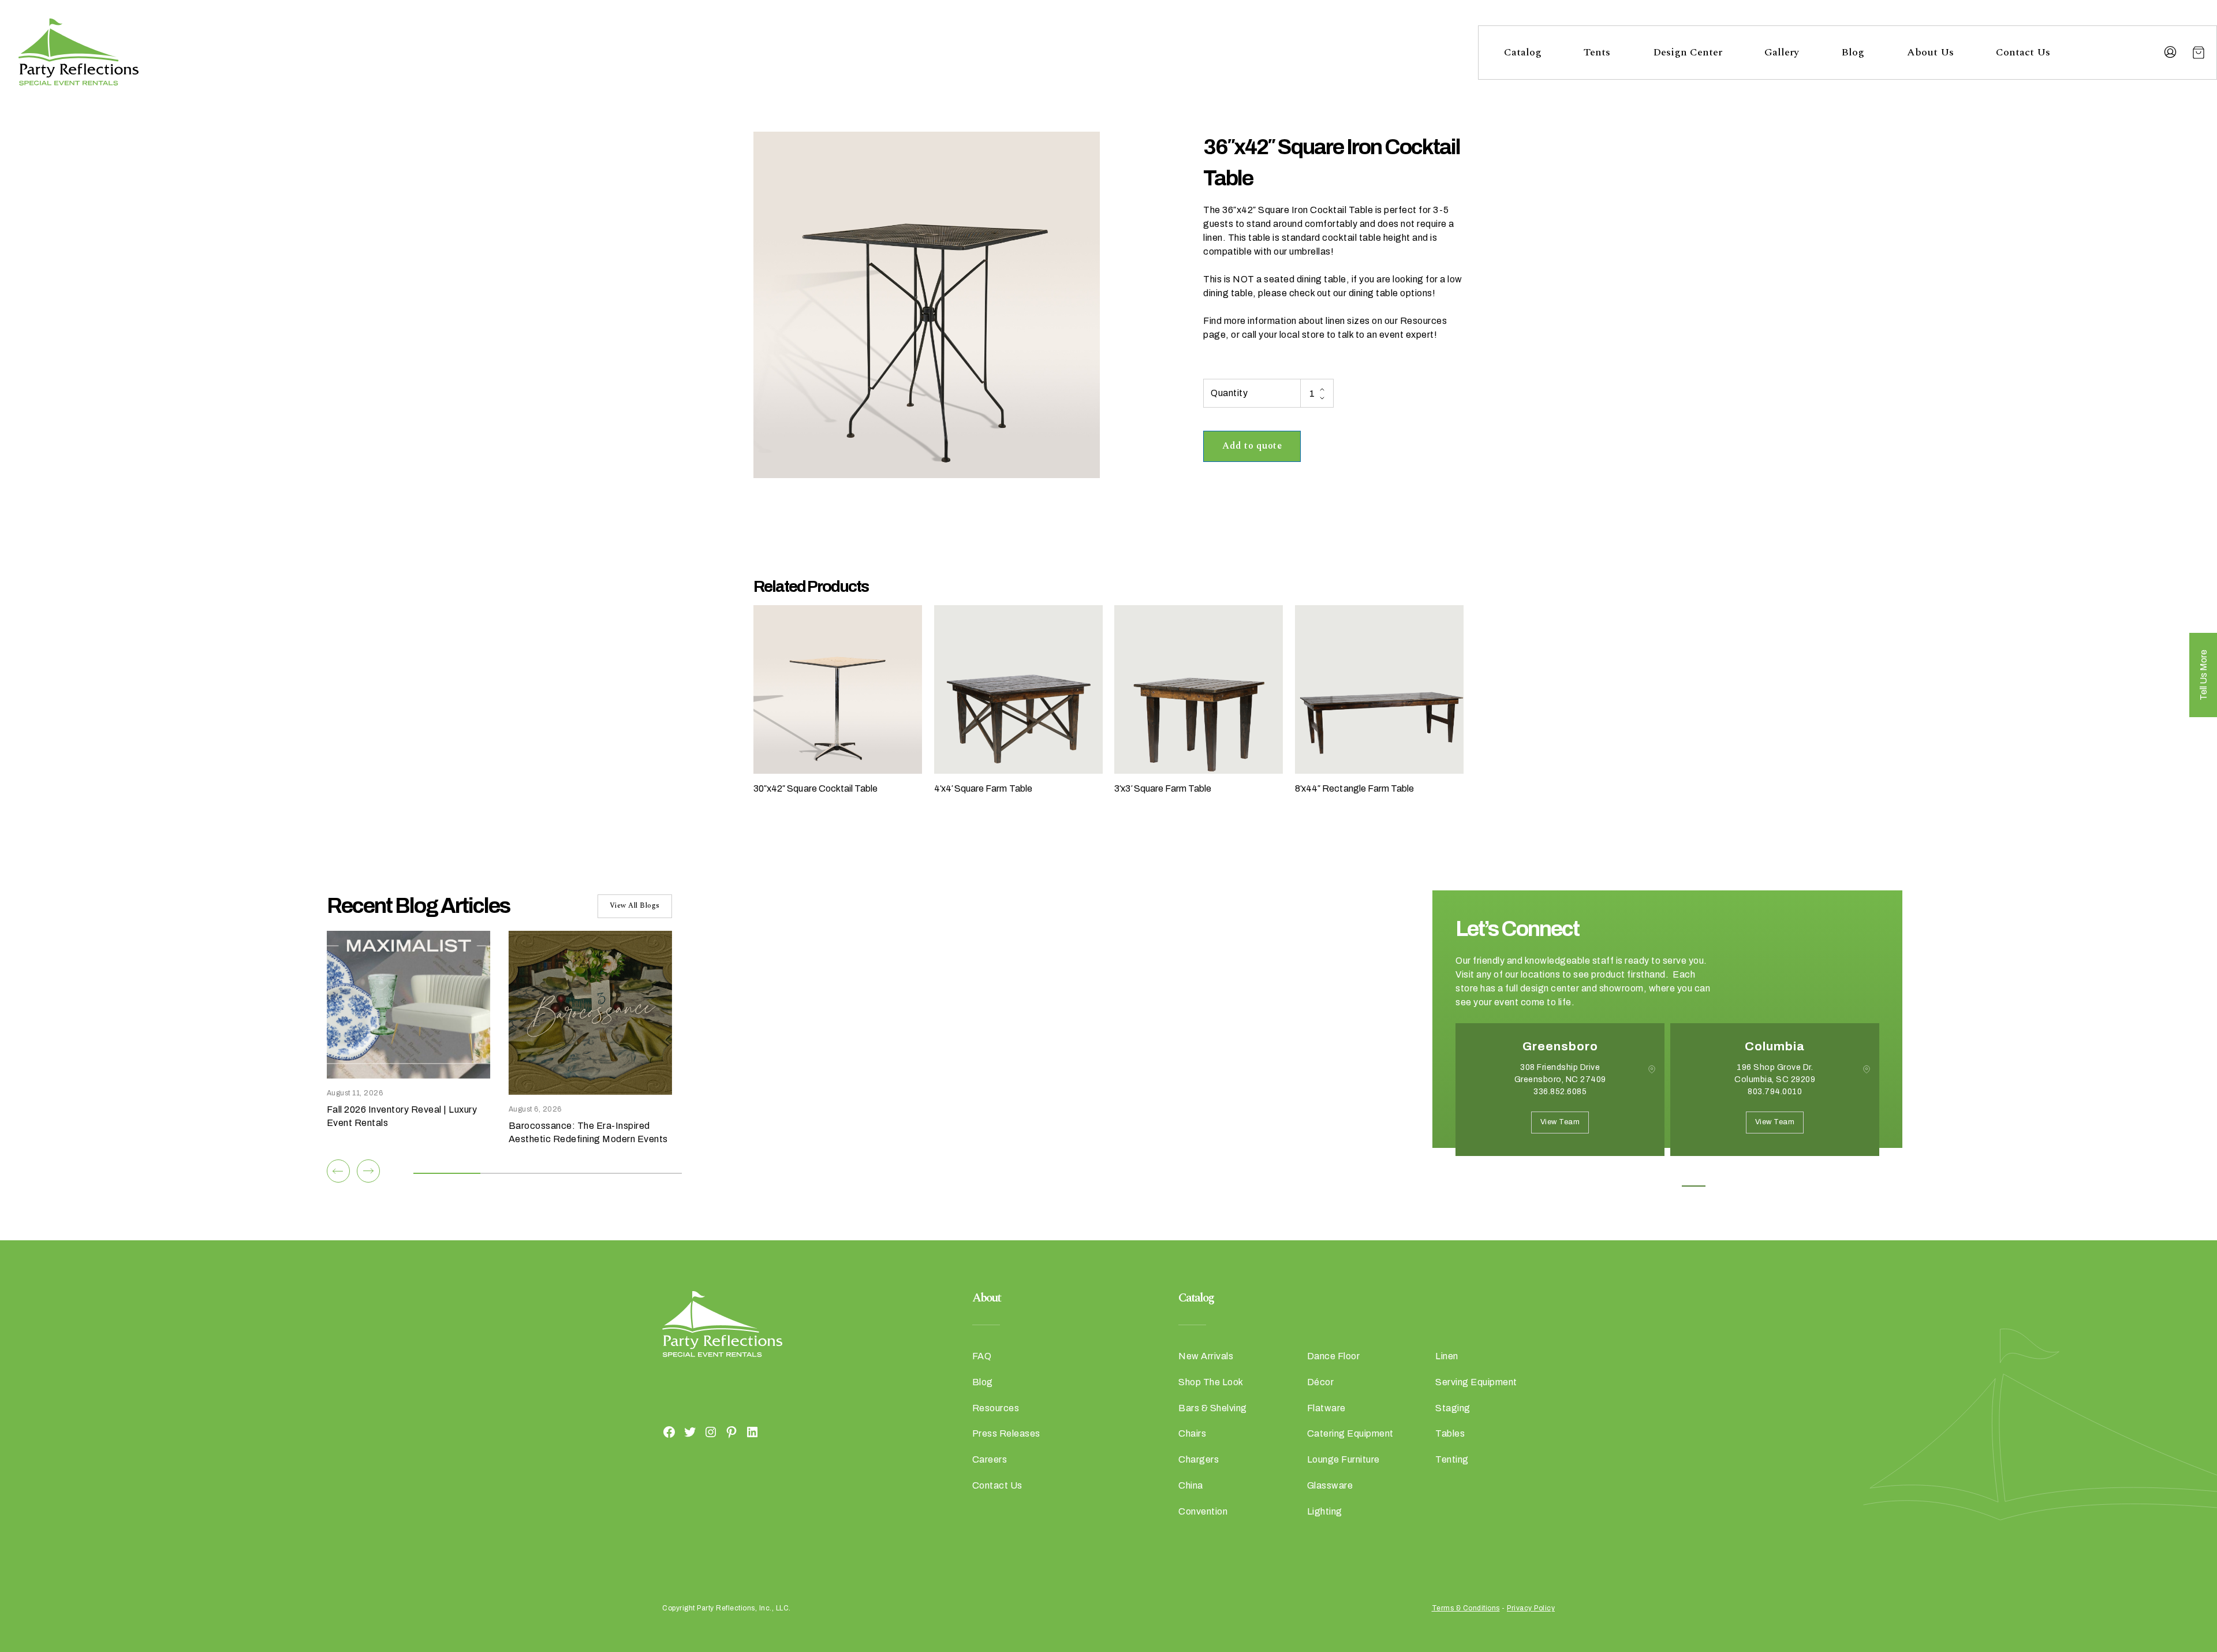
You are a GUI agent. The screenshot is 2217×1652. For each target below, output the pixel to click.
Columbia (1775, 1046)
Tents (1597, 52)
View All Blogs (635, 906)
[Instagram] (711, 1431)
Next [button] (1496, 1173)
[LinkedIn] (752, 1431)
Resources (996, 1408)
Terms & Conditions (1466, 1608)
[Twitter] (690, 1431)
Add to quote (1252, 446)
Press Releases (1006, 1433)
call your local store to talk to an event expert (1338, 335)
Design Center (1688, 52)
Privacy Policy (1531, 1608)
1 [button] (1616, 1186)
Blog (1853, 52)
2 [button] (1642, 1186)
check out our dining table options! (1363, 293)
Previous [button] (1464, 1173)
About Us (1930, 52)
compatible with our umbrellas (1267, 251)
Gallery (1782, 52)
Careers (990, 1459)
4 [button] (1694, 1186)
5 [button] (1720, 1186)
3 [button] (1668, 1186)
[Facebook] (669, 1431)
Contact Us (2023, 52)
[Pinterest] (731, 1431)
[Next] (368, 1171)
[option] (1560, 1098)
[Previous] (338, 1171)
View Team (1560, 1122)
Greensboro (1560, 1046)
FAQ (982, 1356)
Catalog (1523, 52)
